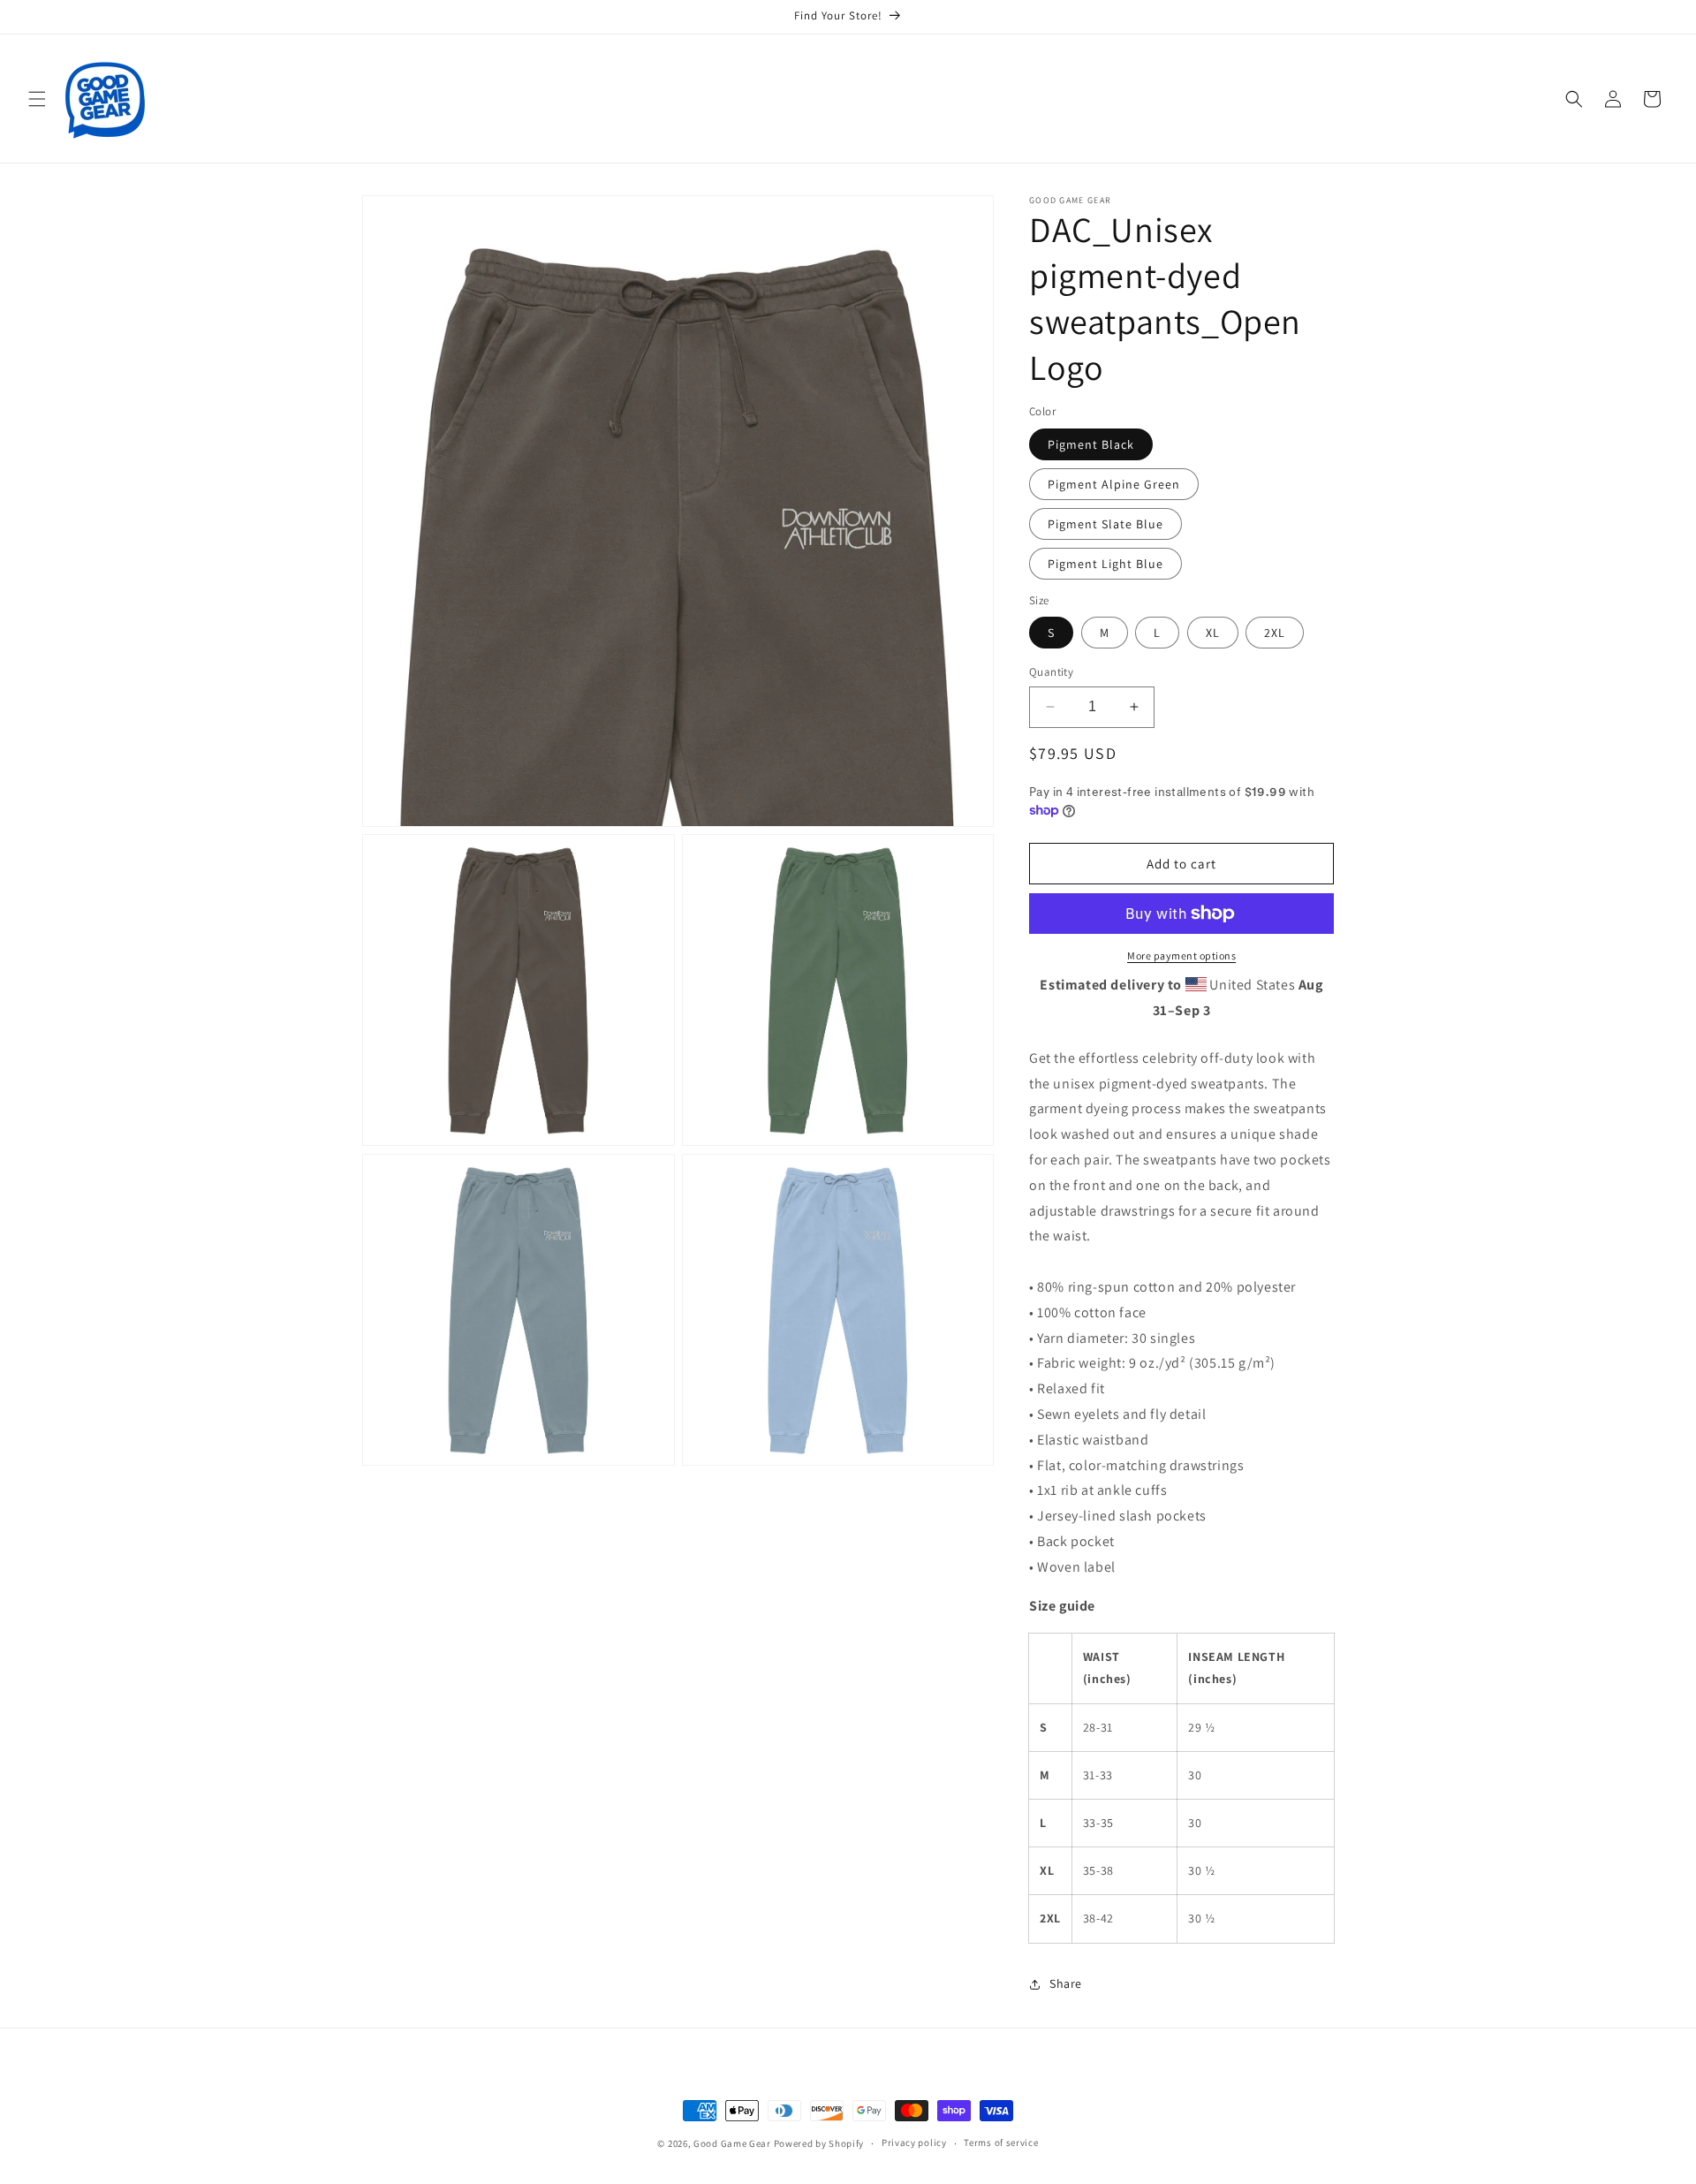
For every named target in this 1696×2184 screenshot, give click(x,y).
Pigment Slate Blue (1105, 524)
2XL (1275, 633)
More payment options (1181, 955)
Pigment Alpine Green (1114, 484)
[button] (37, 99)
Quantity (1051, 672)
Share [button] (1066, 1983)
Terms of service (1001, 2142)
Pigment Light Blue (1105, 564)
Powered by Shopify (819, 2143)
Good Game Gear (732, 2143)
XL (1213, 633)
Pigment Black (1091, 444)
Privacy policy (914, 2142)
